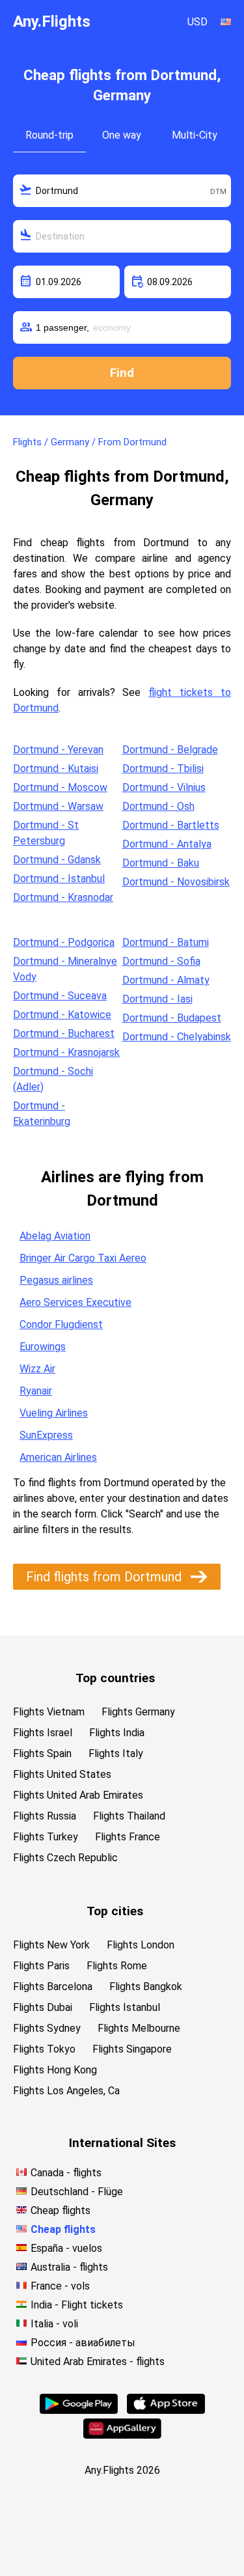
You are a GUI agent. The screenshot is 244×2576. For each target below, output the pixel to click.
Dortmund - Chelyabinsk (177, 1037)
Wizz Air (37, 1369)
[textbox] (122, 191)
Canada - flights (66, 2173)
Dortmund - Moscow (60, 787)
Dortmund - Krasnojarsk (66, 1052)
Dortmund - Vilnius (164, 787)
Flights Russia (45, 1816)
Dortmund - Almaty (166, 980)
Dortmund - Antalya (167, 844)
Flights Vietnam (49, 1712)
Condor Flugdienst (61, 1324)
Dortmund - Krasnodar (63, 897)
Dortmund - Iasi (157, 999)
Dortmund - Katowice (62, 1015)
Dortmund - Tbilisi (163, 769)
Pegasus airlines (56, 1280)
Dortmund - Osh (158, 806)
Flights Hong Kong (55, 2070)
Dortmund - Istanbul (59, 879)
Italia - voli (54, 2324)
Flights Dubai (43, 2007)
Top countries (115, 1678)
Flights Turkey (46, 1837)
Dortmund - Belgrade (170, 750)
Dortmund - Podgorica (64, 942)
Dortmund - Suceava (60, 996)
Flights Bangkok (146, 1987)
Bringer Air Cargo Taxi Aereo (83, 1258)
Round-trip (49, 135)
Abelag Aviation (55, 1236)
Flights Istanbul (125, 2007)
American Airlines (58, 1457)
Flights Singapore (132, 2049)
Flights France (128, 1837)
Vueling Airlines (54, 1413)
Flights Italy (116, 1753)
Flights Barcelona (53, 1987)
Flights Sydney (47, 2028)
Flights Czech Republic (65, 1858)
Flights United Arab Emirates (78, 1795)
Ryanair (36, 1391)
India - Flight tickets (77, 2305)
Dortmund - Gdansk (57, 860)
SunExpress (46, 1435)
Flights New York (51, 1945)
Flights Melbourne (139, 2028)
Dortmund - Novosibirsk (176, 882)
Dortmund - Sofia (161, 961)
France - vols (60, 2286)
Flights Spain (42, 1753)
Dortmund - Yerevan (58, 750)
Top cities (115, 1911)
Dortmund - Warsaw (58, 806)
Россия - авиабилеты (83, 2343)
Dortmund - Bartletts (171, 825)
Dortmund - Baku (161, 863)
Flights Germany (138, 1712)
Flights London (141, 1945)
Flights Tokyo (44, 2049)
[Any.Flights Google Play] (79, 2410)
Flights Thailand (129, 1816)
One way (122, 135)
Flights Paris (41, 1966)
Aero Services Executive (75, 1302)
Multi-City (195, 135)
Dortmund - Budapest (172, 1018)
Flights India (117, 1733)
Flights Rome (117, 1966)
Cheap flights (61, 2210)
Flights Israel (43, 1733)
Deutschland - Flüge (77, 2192)
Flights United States (62, 1774)
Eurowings (43, 1347)
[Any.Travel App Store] (166, 2410)
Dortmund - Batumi (166, 942)
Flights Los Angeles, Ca (66, 2091)
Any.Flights (52, 21)
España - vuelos (66, 2248)
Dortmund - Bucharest (64, 1033)
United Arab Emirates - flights (98, 2361)
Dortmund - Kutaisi (56, 769)
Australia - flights (69, 2267)
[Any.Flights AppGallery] (122, 2435)
